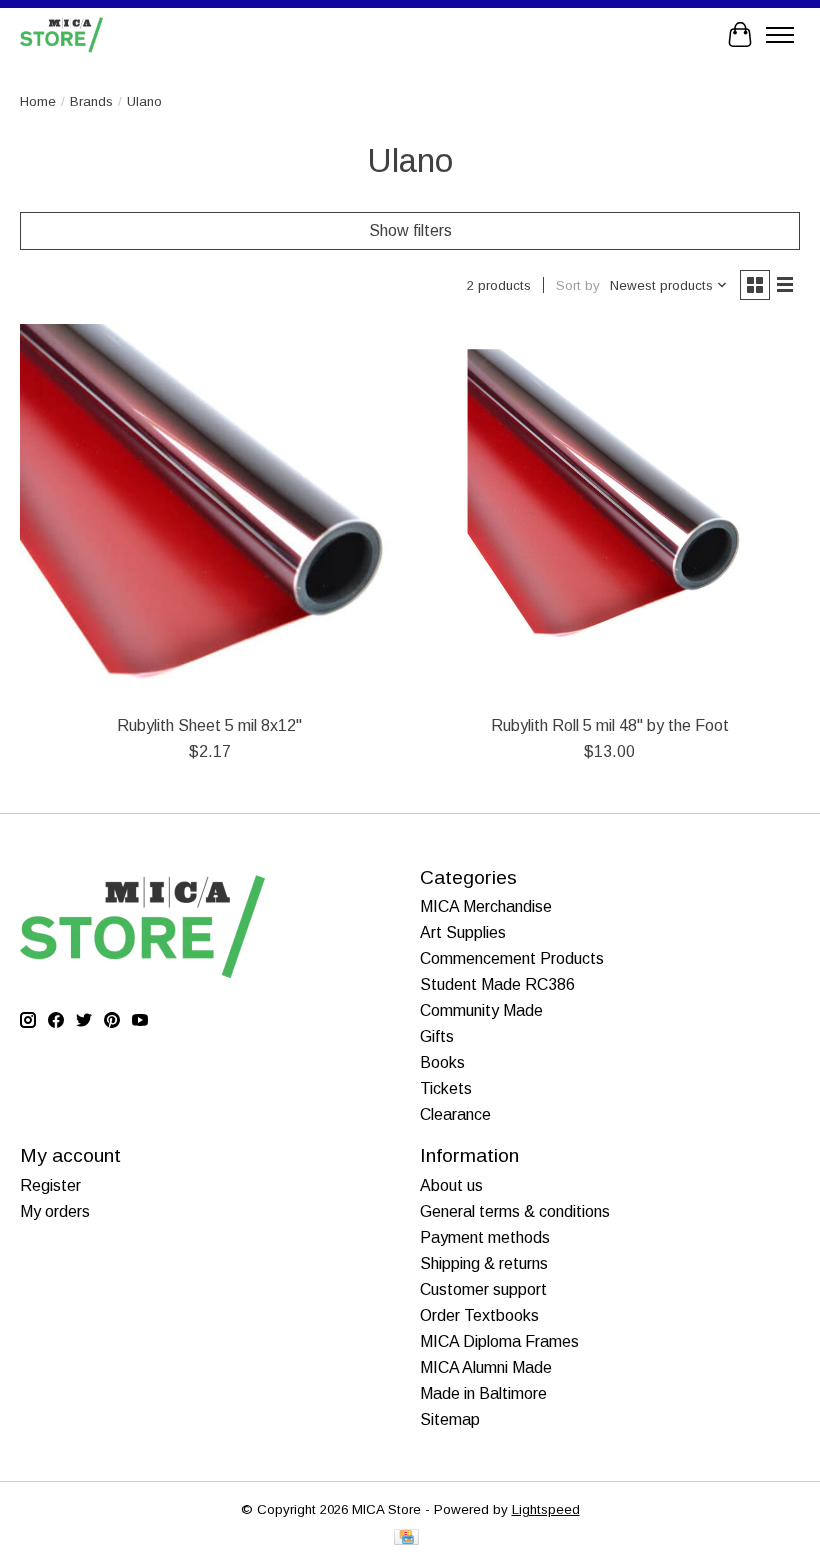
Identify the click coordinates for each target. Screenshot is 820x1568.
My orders (55, 1211)
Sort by (578, 285)
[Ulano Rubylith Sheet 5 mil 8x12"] (210, 514)
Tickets (446, 1088)
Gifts (437, 1036)
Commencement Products (512, 958)
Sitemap (450, 1419)
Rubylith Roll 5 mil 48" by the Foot (610, 725)
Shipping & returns (484, 1263)
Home (38, 101)
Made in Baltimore (483, 1393)
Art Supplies (463, 932)
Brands (91, 101)
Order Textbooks (479, 1315)
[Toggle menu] (780, 35)
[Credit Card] (406, 1538)
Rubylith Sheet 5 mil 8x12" (209, 725)
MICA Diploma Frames (499, 1341)
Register (50, 1185)
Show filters (410, 230)
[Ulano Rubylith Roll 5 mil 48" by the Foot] (610, 514)
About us (451, 1185)
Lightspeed (546, 1509)
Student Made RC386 (497, 984)
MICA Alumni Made (486, 1367)
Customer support (483, 1289)
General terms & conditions (515, 1211)
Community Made (481, 1010)
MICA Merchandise (486, 906)
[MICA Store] (61, 34)
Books (442, 1062)
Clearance (455, 1114)
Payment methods (485, 1237)
